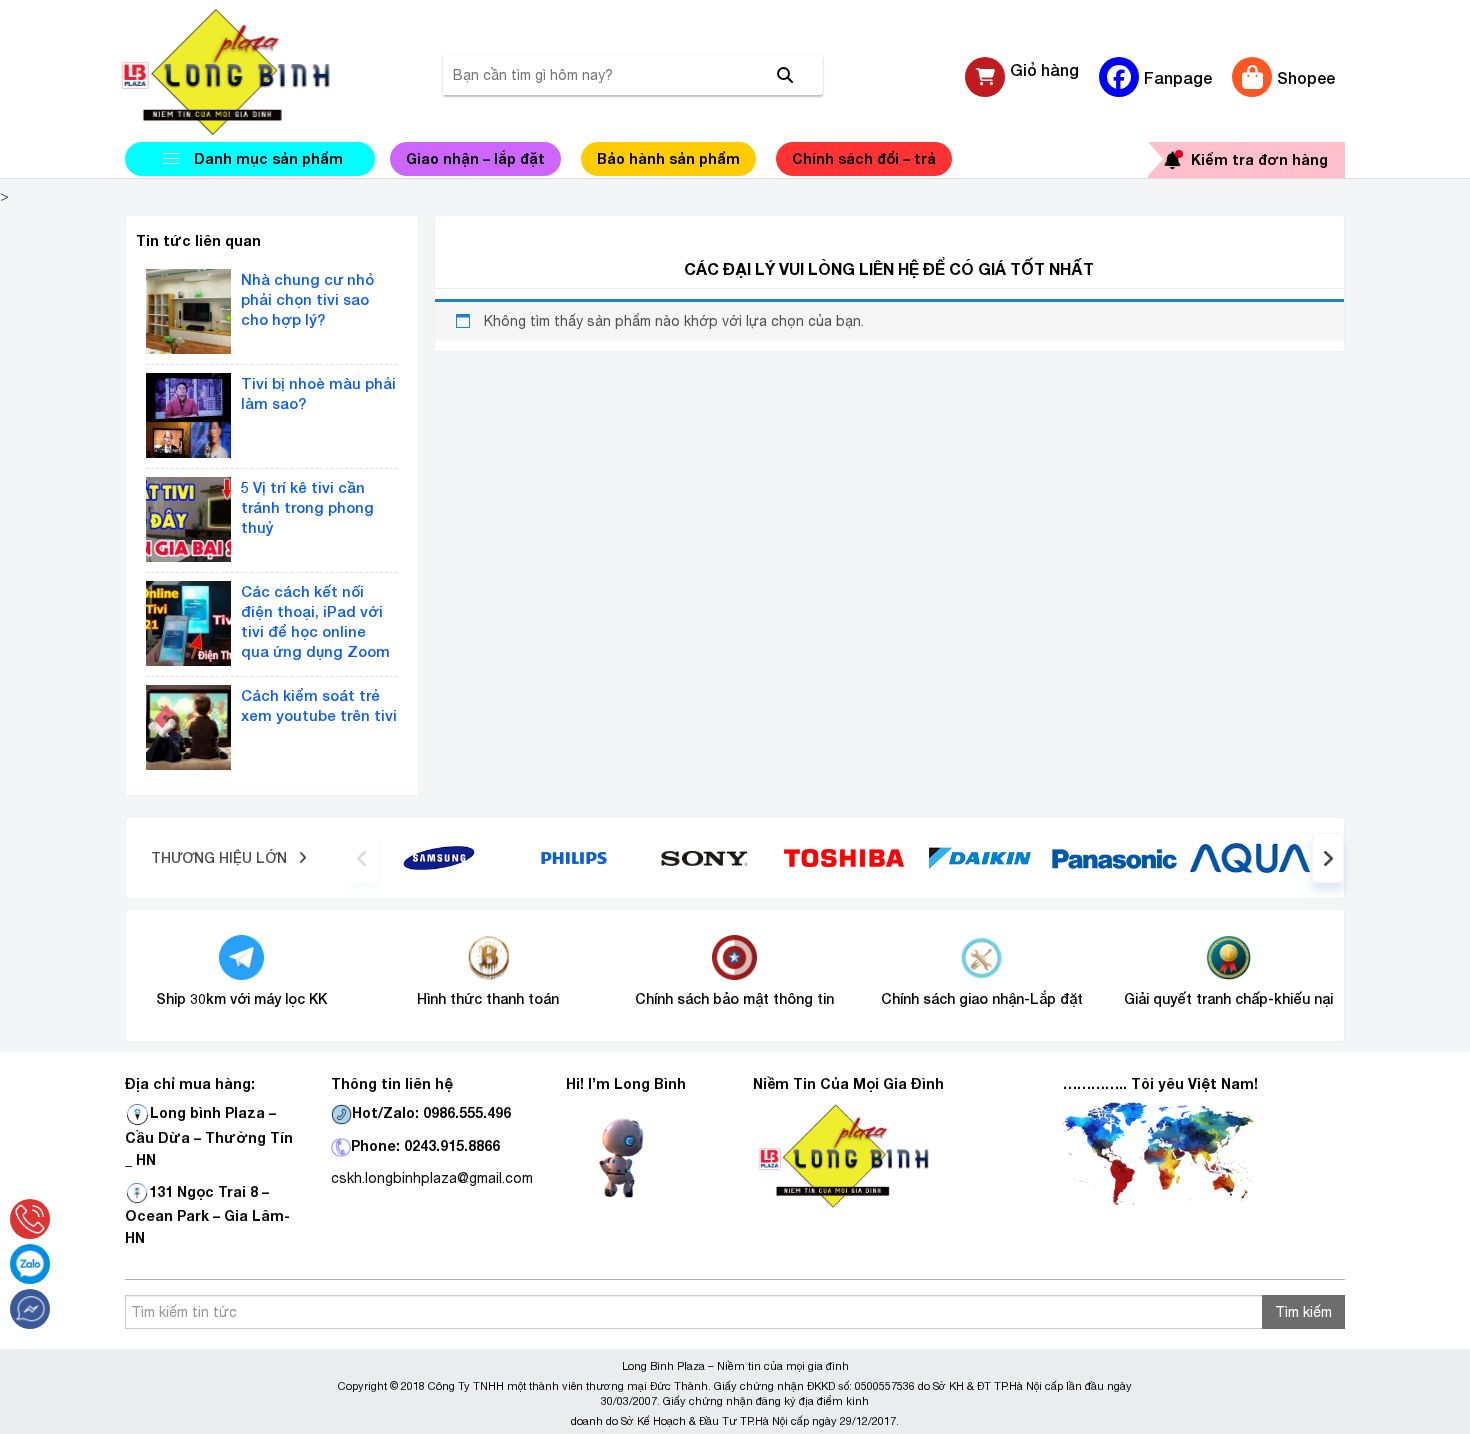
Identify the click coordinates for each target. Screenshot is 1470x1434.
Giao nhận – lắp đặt (475, 158)
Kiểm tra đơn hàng (1259, 159)
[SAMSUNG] (439, 857)
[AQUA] (1250, 857)
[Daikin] (979, 857)
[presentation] (362, 858)
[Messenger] (30, 1309)
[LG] (574, 857)
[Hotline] (30, 1219)
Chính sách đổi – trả (864, 158)
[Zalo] (30, 1264)
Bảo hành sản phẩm (668, 158)
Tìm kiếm (1303, 1312)
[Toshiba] (844, 857)
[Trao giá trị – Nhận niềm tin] (250, 72)
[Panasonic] (1114, 857)
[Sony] (709, 857)
